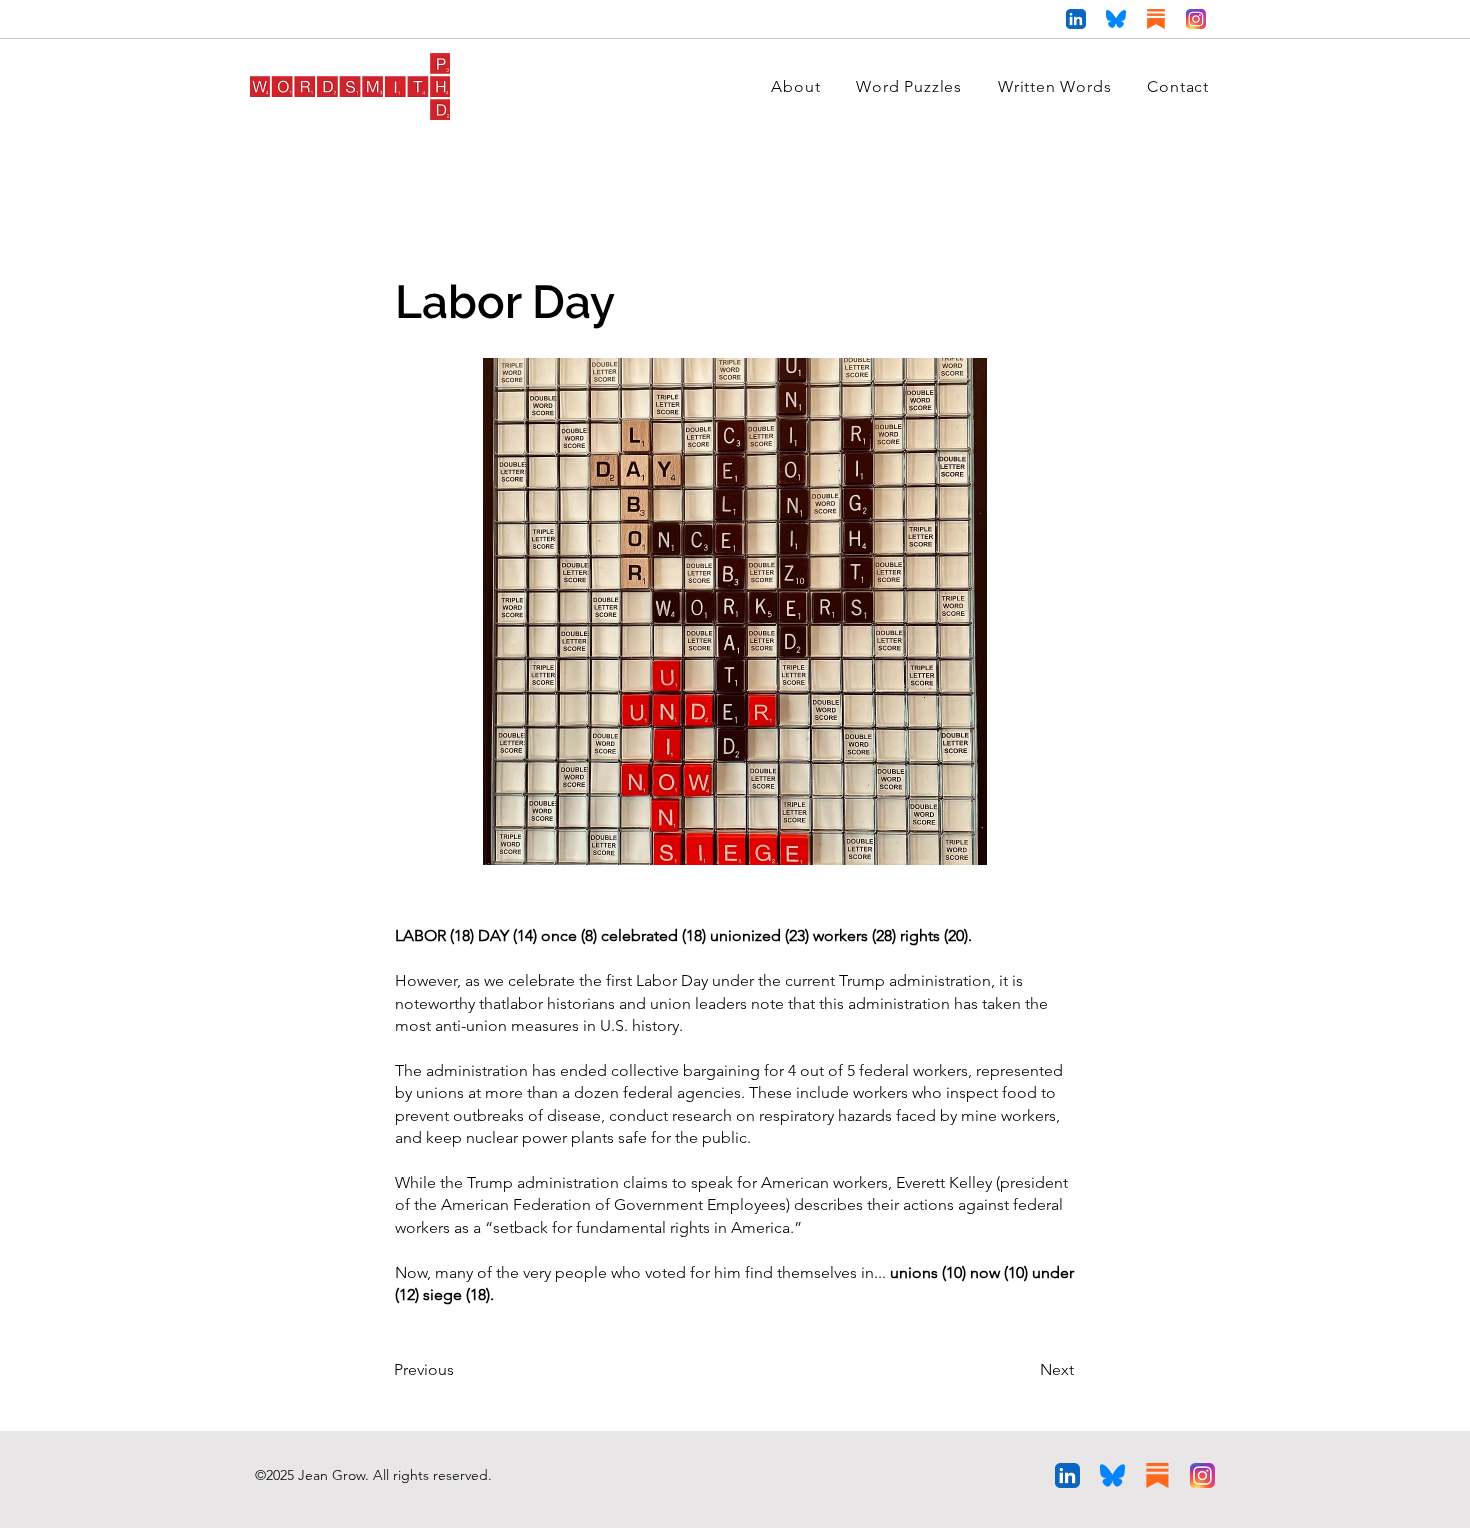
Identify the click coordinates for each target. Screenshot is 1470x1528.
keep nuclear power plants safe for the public (586, 1137)
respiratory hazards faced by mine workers (907, 1115)
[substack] (1156, 19)
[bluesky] (1116, 19)
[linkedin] (1076, 19)
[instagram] (1196, 19)
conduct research (670, 1115)
